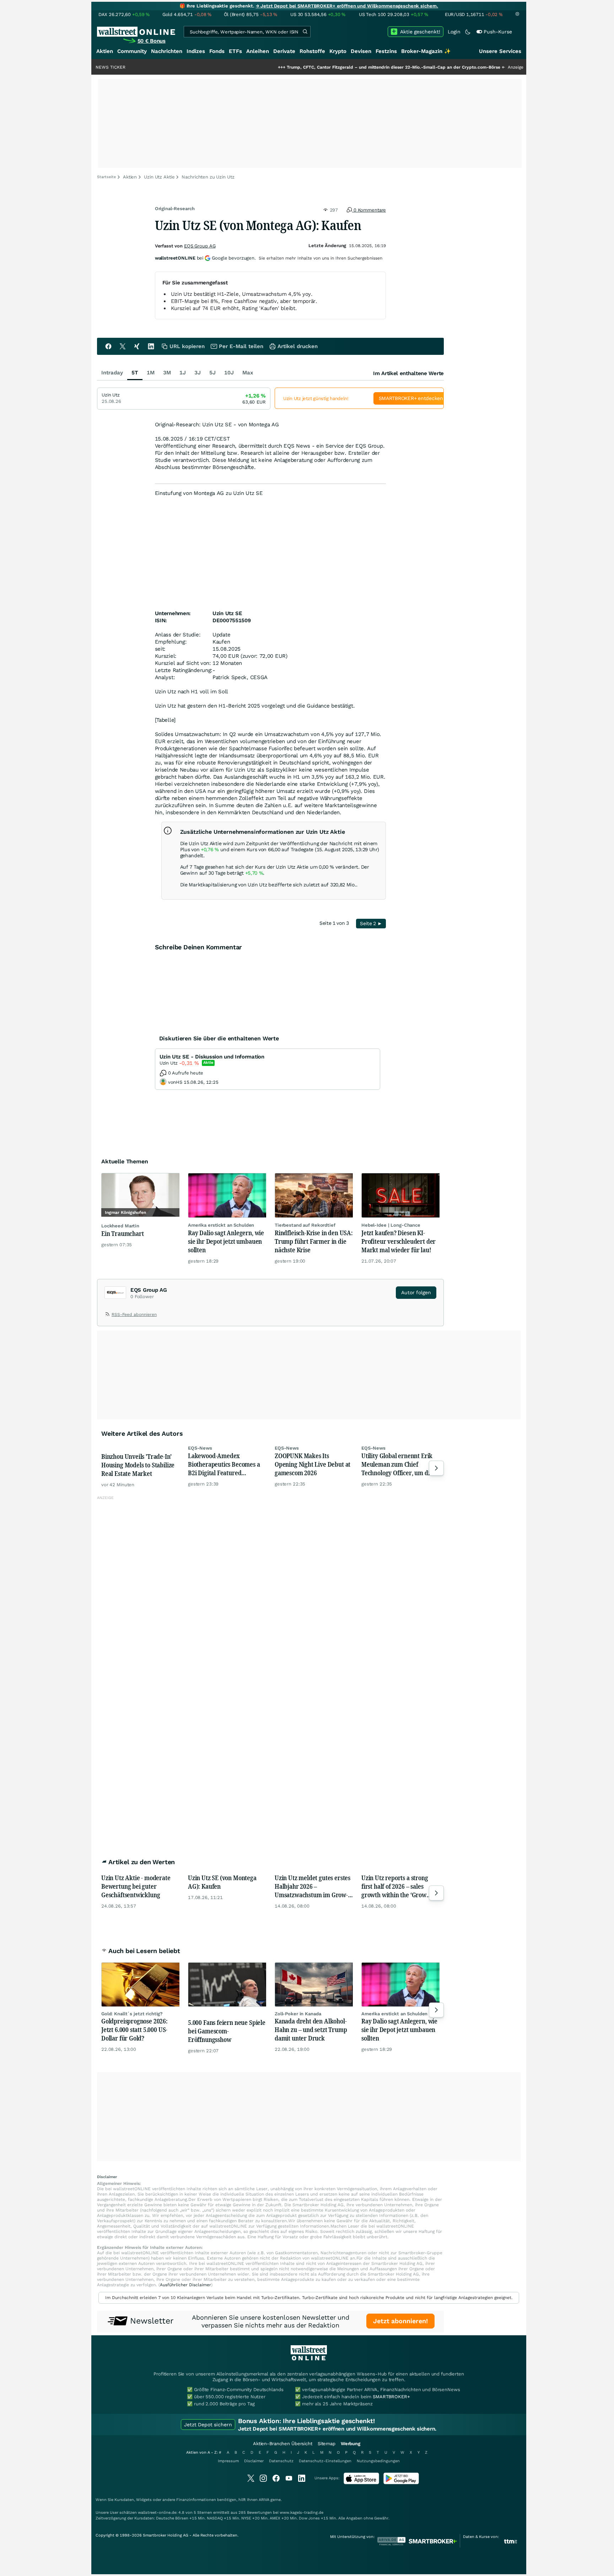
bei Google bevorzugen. (205, 258)
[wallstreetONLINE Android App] (401, 2483)
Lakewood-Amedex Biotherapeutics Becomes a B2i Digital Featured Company (224, 1464)
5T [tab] (135, 373)
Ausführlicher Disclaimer (185, 2285)
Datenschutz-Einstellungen (325, 2461)
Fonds (217, 51)
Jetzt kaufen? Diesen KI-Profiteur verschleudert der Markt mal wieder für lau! (398, 1241)
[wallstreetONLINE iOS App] (361, 2483)
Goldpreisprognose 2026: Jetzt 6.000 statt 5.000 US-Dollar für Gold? (134, 2030)
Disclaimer (254, 2461)
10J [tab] (229, 373)
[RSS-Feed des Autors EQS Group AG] (108, 1316)
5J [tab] (212, 373)
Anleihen (258, 51)
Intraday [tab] (112, 373)
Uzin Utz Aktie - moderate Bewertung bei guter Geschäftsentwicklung (136, 1886)
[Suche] (305, 32)
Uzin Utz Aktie (159, 177)
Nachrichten (167, 51)
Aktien (105, 51)
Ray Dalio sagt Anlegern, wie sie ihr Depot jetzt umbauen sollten (226, 1241)
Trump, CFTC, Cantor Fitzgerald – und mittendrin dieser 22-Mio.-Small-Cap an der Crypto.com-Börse (328, 67)
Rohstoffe (312, 51)
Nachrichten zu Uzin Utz (208, 177)
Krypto (338, 51)
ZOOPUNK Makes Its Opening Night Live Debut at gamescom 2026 (313, 1464)
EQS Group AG (200, 246)
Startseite (106, 177)
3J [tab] (198, 373)
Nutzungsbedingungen (378, 2461)
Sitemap (327, 2444)
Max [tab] (248, 373)
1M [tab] (151, 373)
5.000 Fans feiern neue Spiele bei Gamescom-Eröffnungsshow (227, 2031)
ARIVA (264, 2500)
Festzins (386, 51)
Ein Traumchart (122, 1233)
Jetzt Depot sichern (208, 2425)
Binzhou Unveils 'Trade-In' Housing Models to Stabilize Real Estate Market (138, 1465)
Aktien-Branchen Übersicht (283, 2444)
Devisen (361, 51)
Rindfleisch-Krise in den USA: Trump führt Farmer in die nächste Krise (314, 1241)
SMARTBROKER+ (391, 2397)
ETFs (235, 51)
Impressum (228, 2461)
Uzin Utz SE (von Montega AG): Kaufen (222, 1882)
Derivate (284, 51)
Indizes (196, 51)
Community (132, 51)
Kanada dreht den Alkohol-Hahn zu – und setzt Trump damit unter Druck (311, 2030)
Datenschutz (281, 2461)
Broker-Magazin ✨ (426, 51)
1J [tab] (183, 373)
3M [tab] (167, 373)
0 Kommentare (369, 210)
